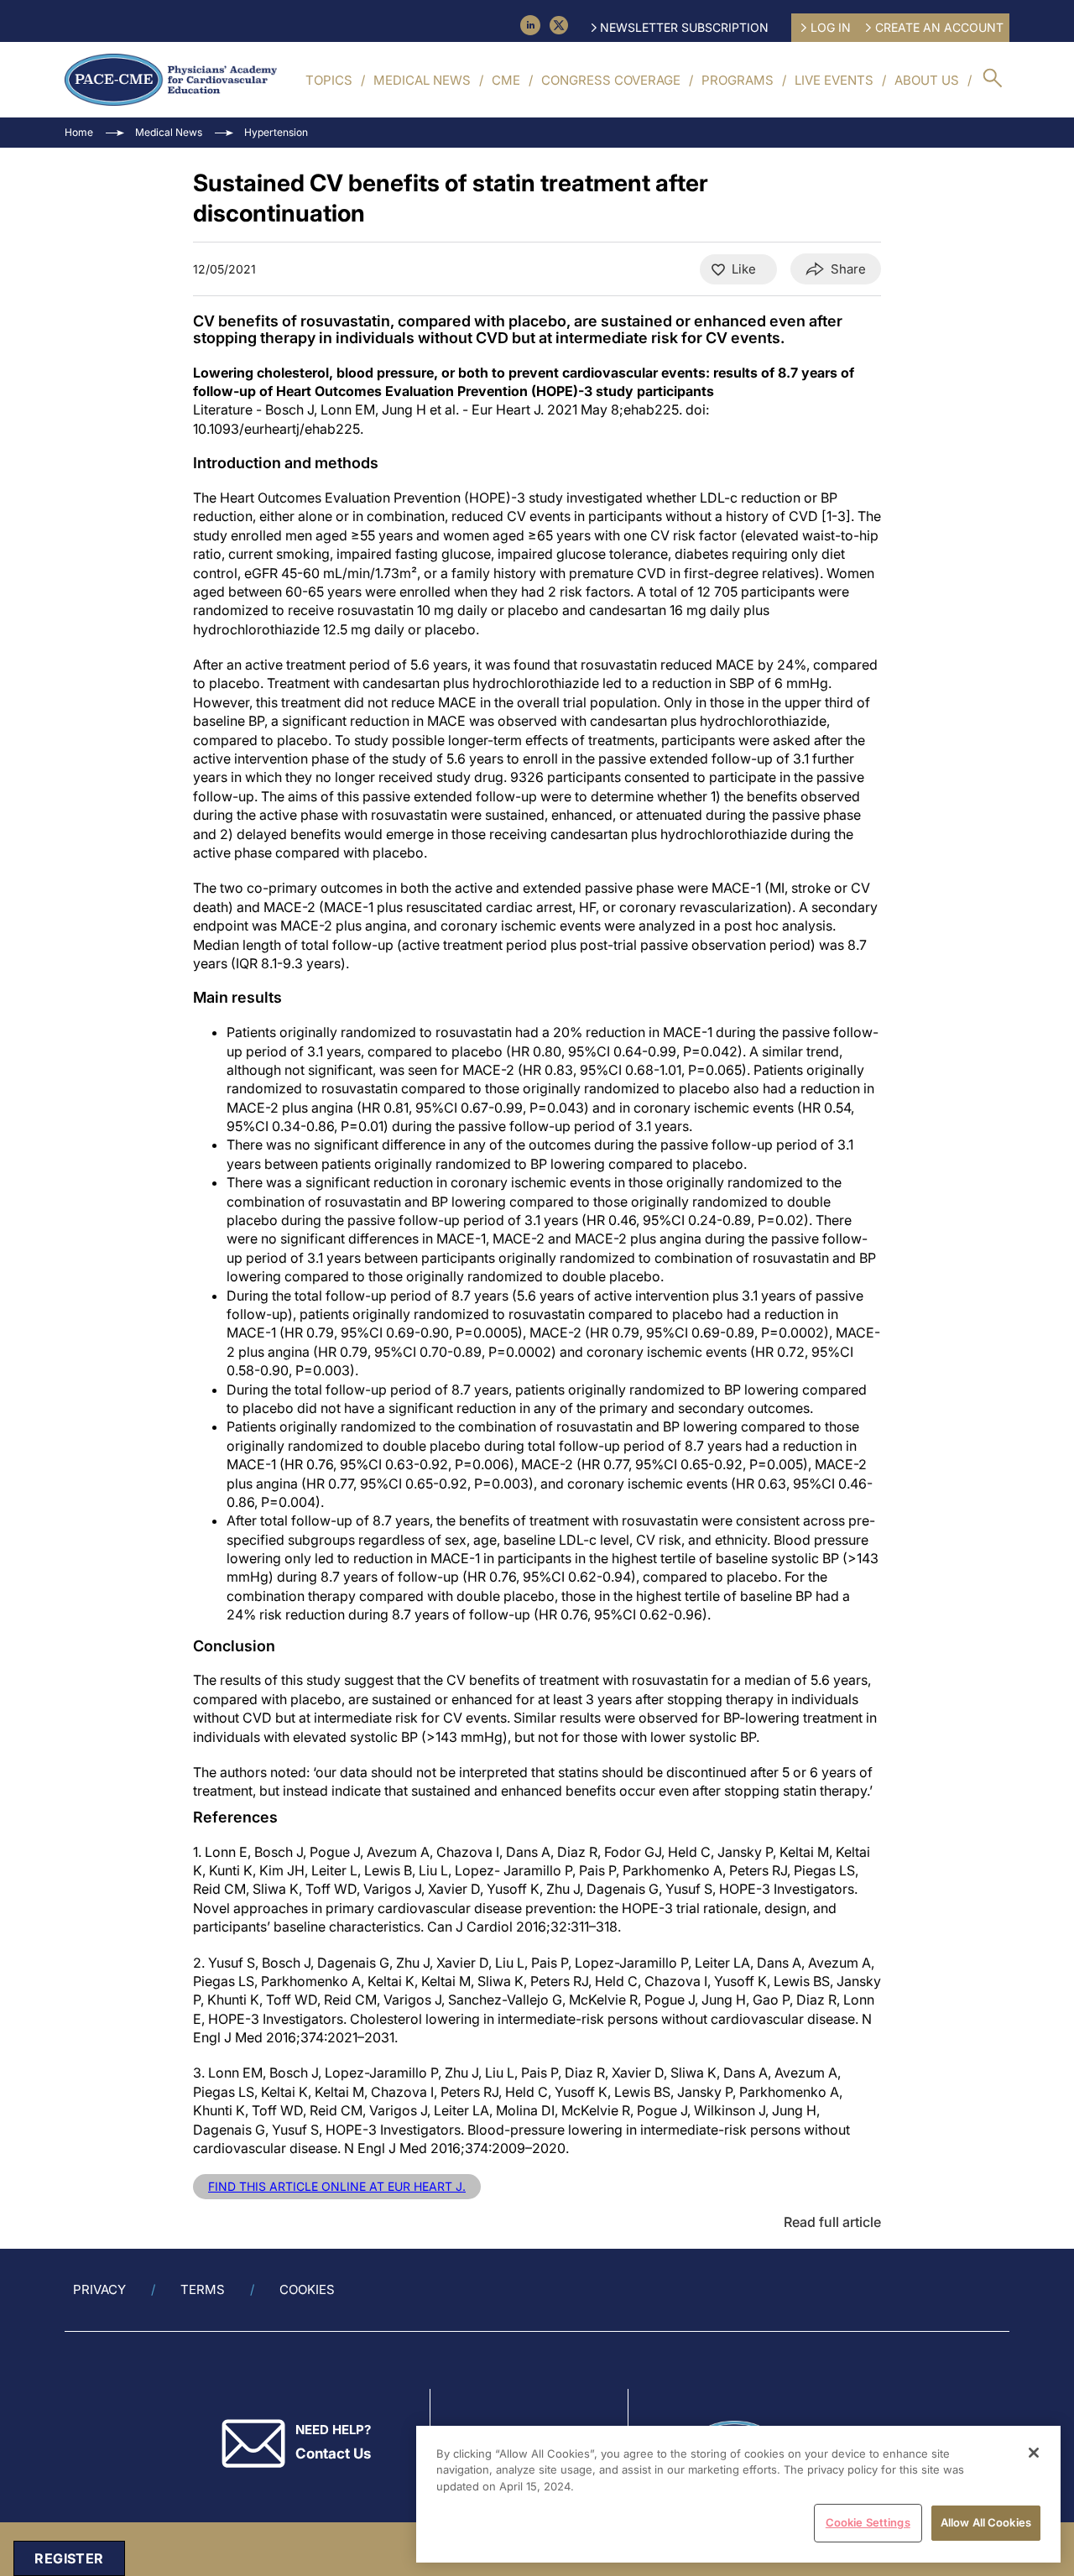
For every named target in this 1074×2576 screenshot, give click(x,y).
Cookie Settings (868, 2522)
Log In (831, 27)
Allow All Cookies (986, 2522)
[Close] (1034, 2453)
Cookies (307, 2289)
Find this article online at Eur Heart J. (337, 2186)
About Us (927, 80)
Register (69, 2558)
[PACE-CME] (171, 80)
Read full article (832, 2222)
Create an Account (939, 27)
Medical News (422, 80)
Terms (203, 2289)
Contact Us (333, 2453)
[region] (738, 2494)
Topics (329, 80)
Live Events (834, 80)
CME (506, 80)
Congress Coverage (611, 80)
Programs (738, 80)
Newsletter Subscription (684, 27)
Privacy (99, 2289)
